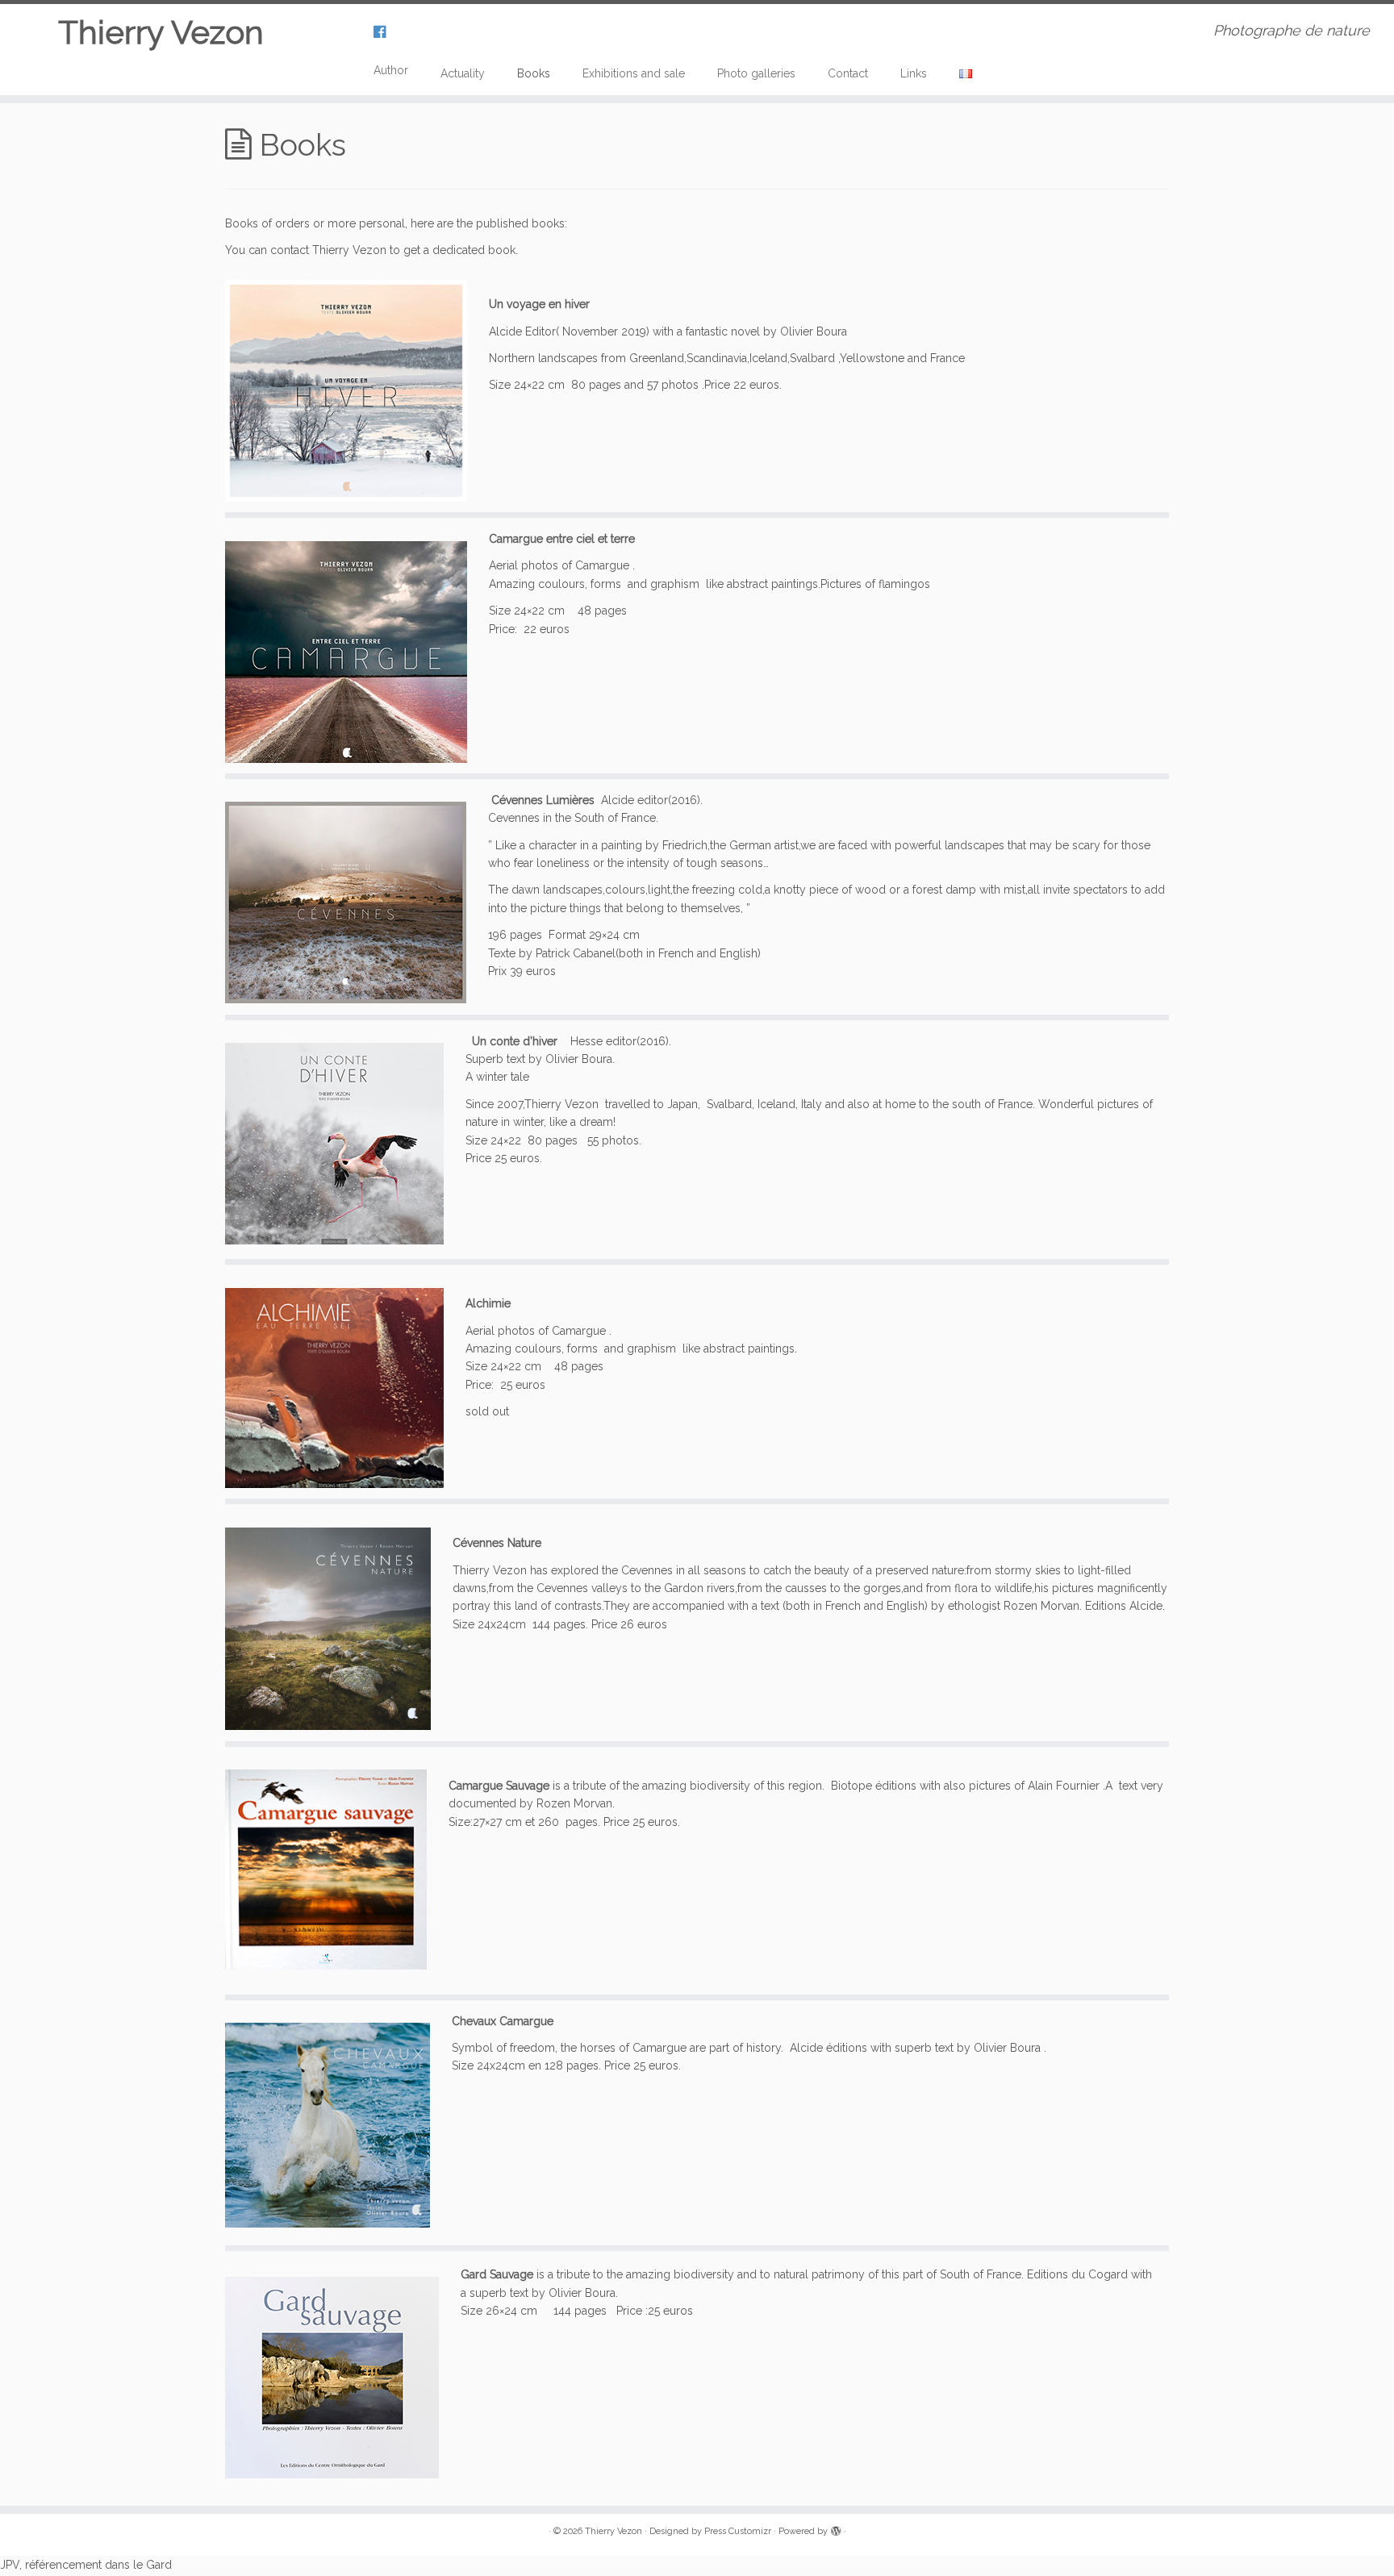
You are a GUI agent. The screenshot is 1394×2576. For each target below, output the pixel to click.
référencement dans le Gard (98, 2565)
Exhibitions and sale (634, 73)
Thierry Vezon (161, 32)
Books (534, 73)
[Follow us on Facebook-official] (385, 32)
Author (391, 70)
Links (914, 73)
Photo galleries (756, 73)
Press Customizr (738, 2531)
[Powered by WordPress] (836, 2528)
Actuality (463, 73)
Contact (848, 73)
